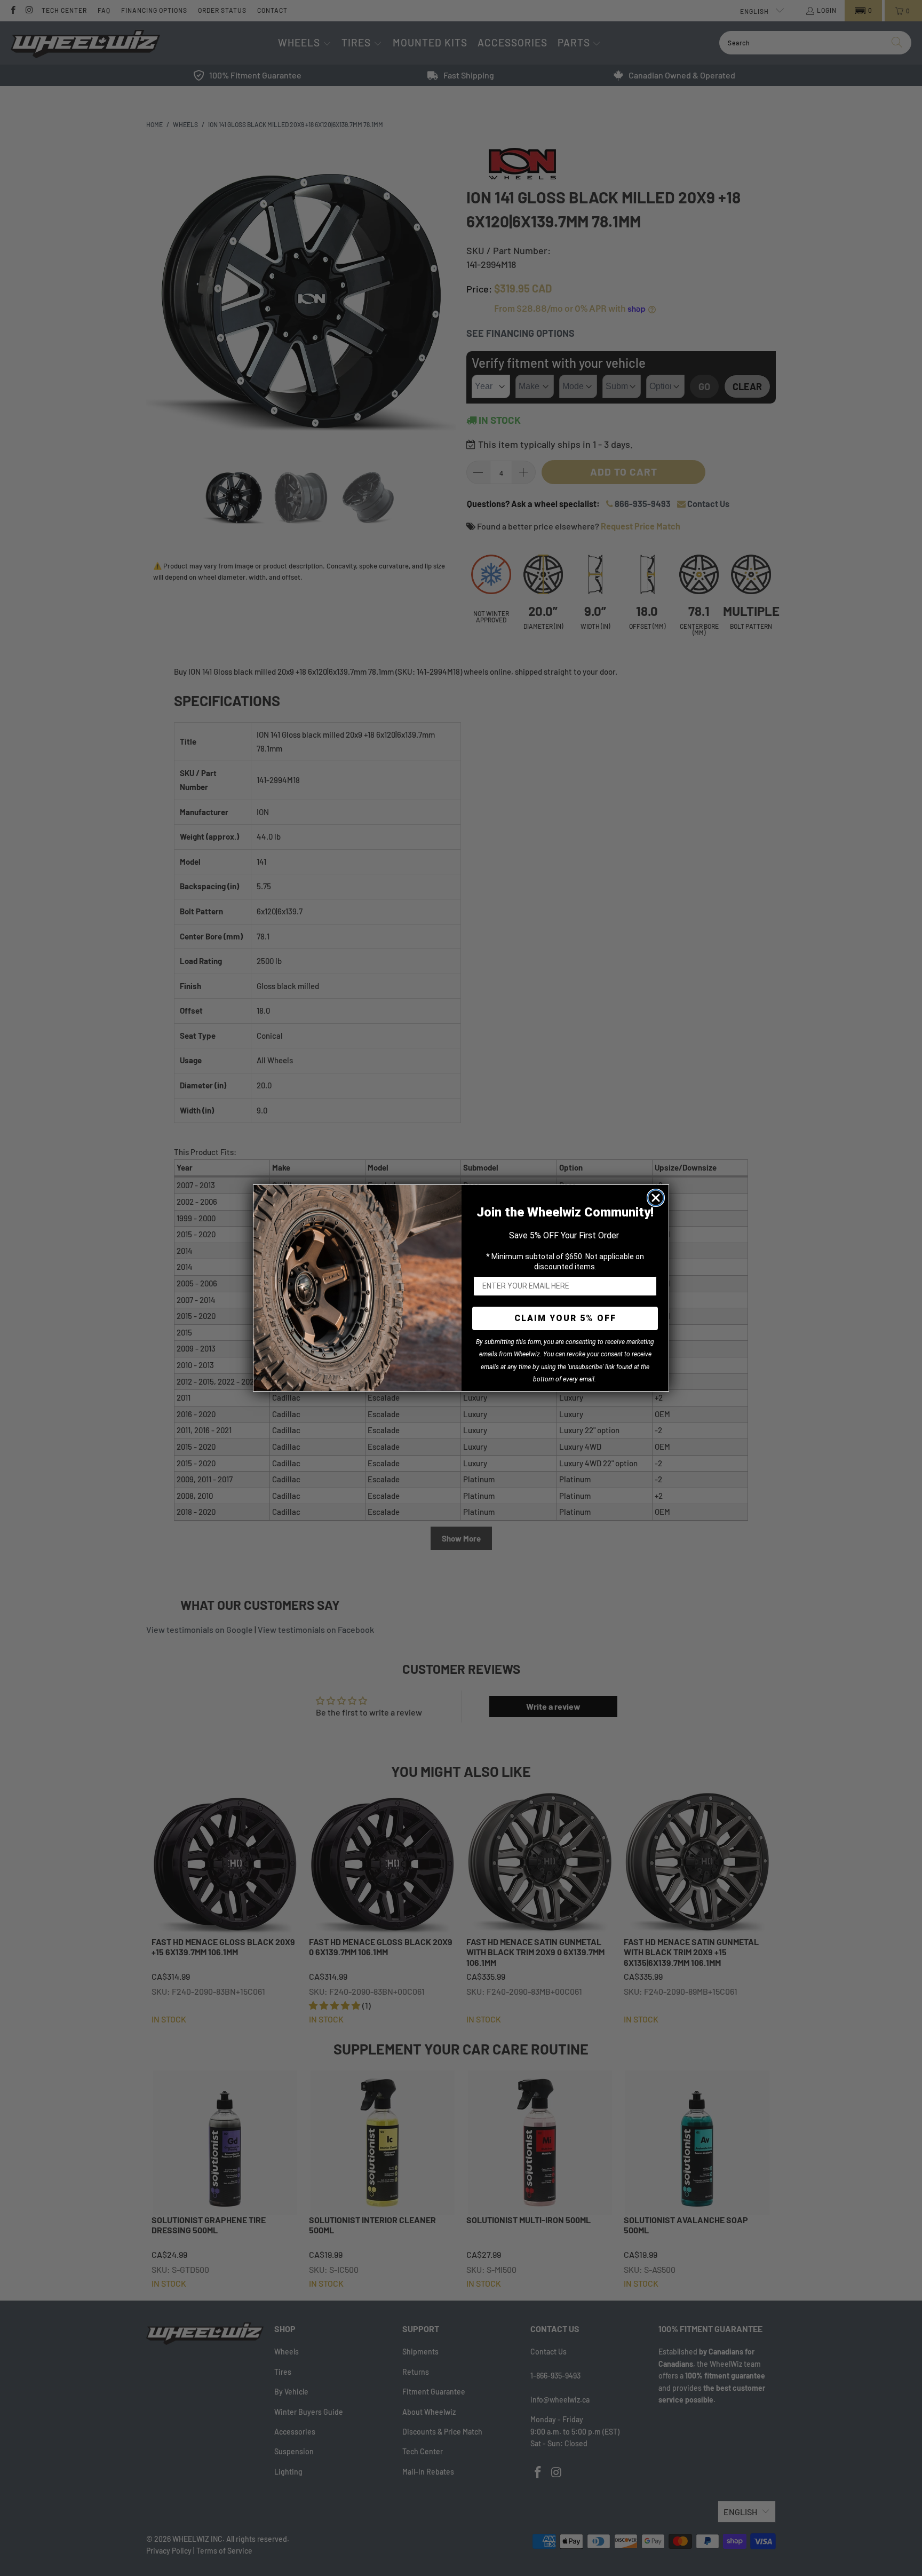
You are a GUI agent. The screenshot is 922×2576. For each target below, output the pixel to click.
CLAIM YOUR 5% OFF (565, 1318)
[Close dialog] (656, 1198)
